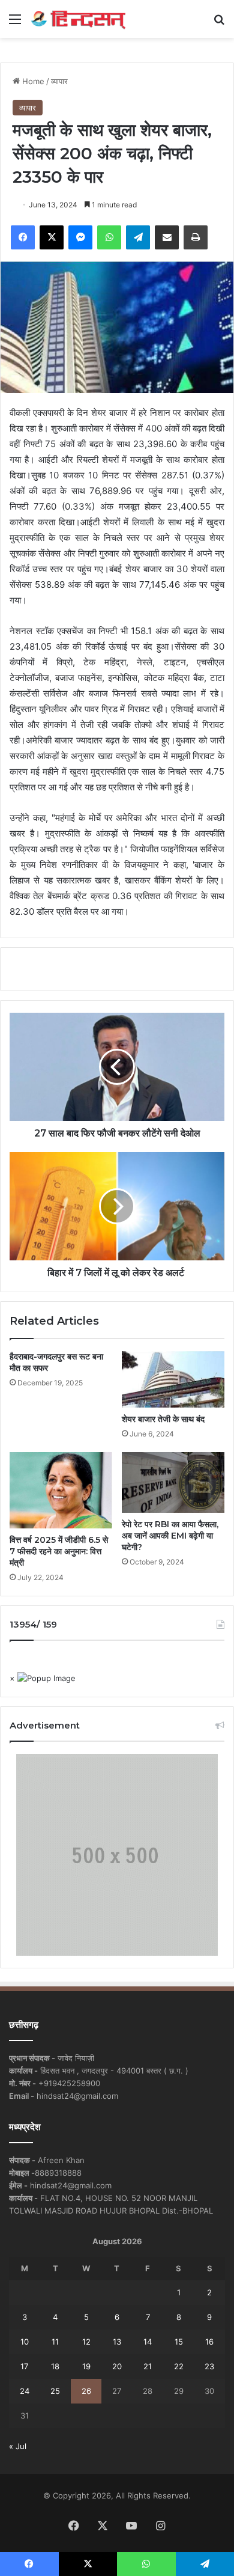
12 (86, 2342)
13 (117, 2342)
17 (24, 2366)
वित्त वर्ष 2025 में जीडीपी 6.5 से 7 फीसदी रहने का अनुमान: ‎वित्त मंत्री (59, 1551)
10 (25, 2342)
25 (55, 2391)
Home (32, 81)
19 (86, 2366)
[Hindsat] (78, 19)
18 (55, 2366)
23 (209, 2366)
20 (117, 2366)
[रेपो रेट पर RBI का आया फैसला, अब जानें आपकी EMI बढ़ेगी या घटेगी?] (173, 1482)
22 (179, 2366)
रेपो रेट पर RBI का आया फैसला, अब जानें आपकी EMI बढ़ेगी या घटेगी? (170, 1536)
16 (209, 2342)
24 (25, 2391)
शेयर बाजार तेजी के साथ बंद (164, 1419)
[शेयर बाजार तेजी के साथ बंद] (173, 1379)
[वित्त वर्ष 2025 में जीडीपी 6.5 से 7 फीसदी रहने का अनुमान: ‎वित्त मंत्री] (61, 1490)
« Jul (18, 2446)
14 (148, 2342)
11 (55, 2342)
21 (148, 2366)
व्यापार (59, 81)
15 (179, 2342)
